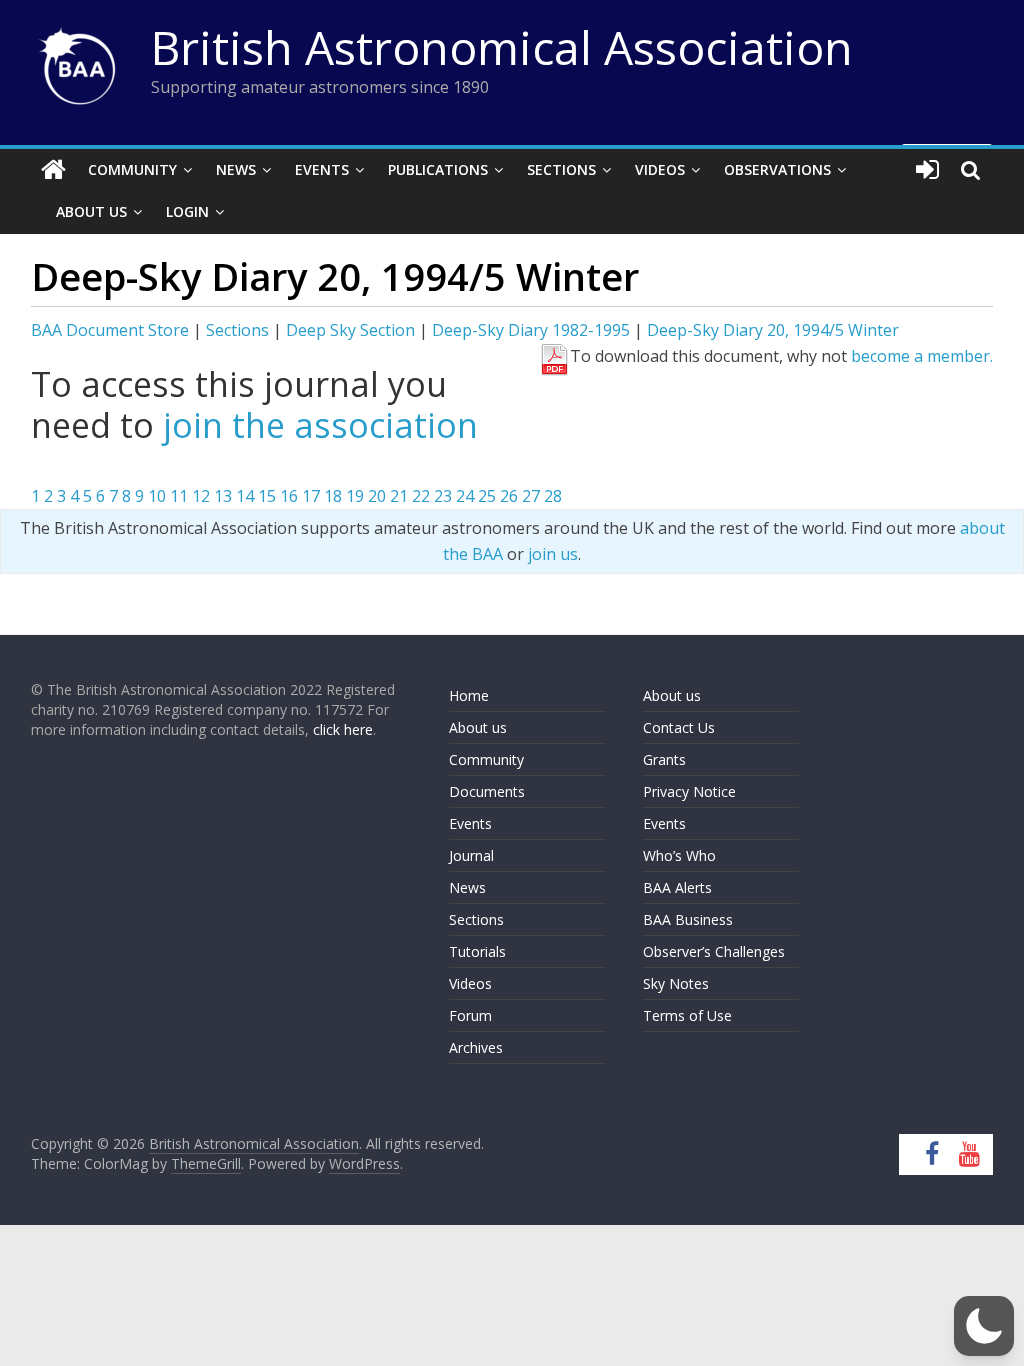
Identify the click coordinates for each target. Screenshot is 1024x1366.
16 (289, 496)
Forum (470, 1015)
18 (333, 496)
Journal (471, 855)
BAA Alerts (677, 887)
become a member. (922, 356)
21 (399, 496)
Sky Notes (676, 983)
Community (132, 169)
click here (343, 729)
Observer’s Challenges (714, 951)
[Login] (927, 170)
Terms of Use (687, 1015)
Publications (438, 169)
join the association (320, 425)
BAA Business (688, 919)
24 (465, 496)
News (236, 169)
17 (311, 496)
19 (355, 496)
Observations (777, 169)
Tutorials (477, 951)
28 (553, 496)
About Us (91, 211)
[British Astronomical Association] (53, 170)
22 (421, 496)
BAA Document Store (110, 330)
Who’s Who (679, 855)
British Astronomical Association (502, 47)
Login (187, 211)
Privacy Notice (689, 791)
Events (322, 169)
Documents (487, 791)
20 (377, 496)
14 (245, 496)
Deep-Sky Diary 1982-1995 (531, 330)
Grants (664, 759)
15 (267, 496)
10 (157, 496)
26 (509, 496)
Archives (476, 1047)
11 (179, 496)
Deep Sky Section (350, 330)
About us (478, 727)
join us (553, 554)
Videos (660, 169)
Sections (561, 169)
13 (223, 496)
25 (487, 496)
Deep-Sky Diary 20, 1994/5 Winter (773, 330)
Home (469, 695)
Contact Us (679, 727)
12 (201, 496)
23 (443, 496)
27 (531, 496)
